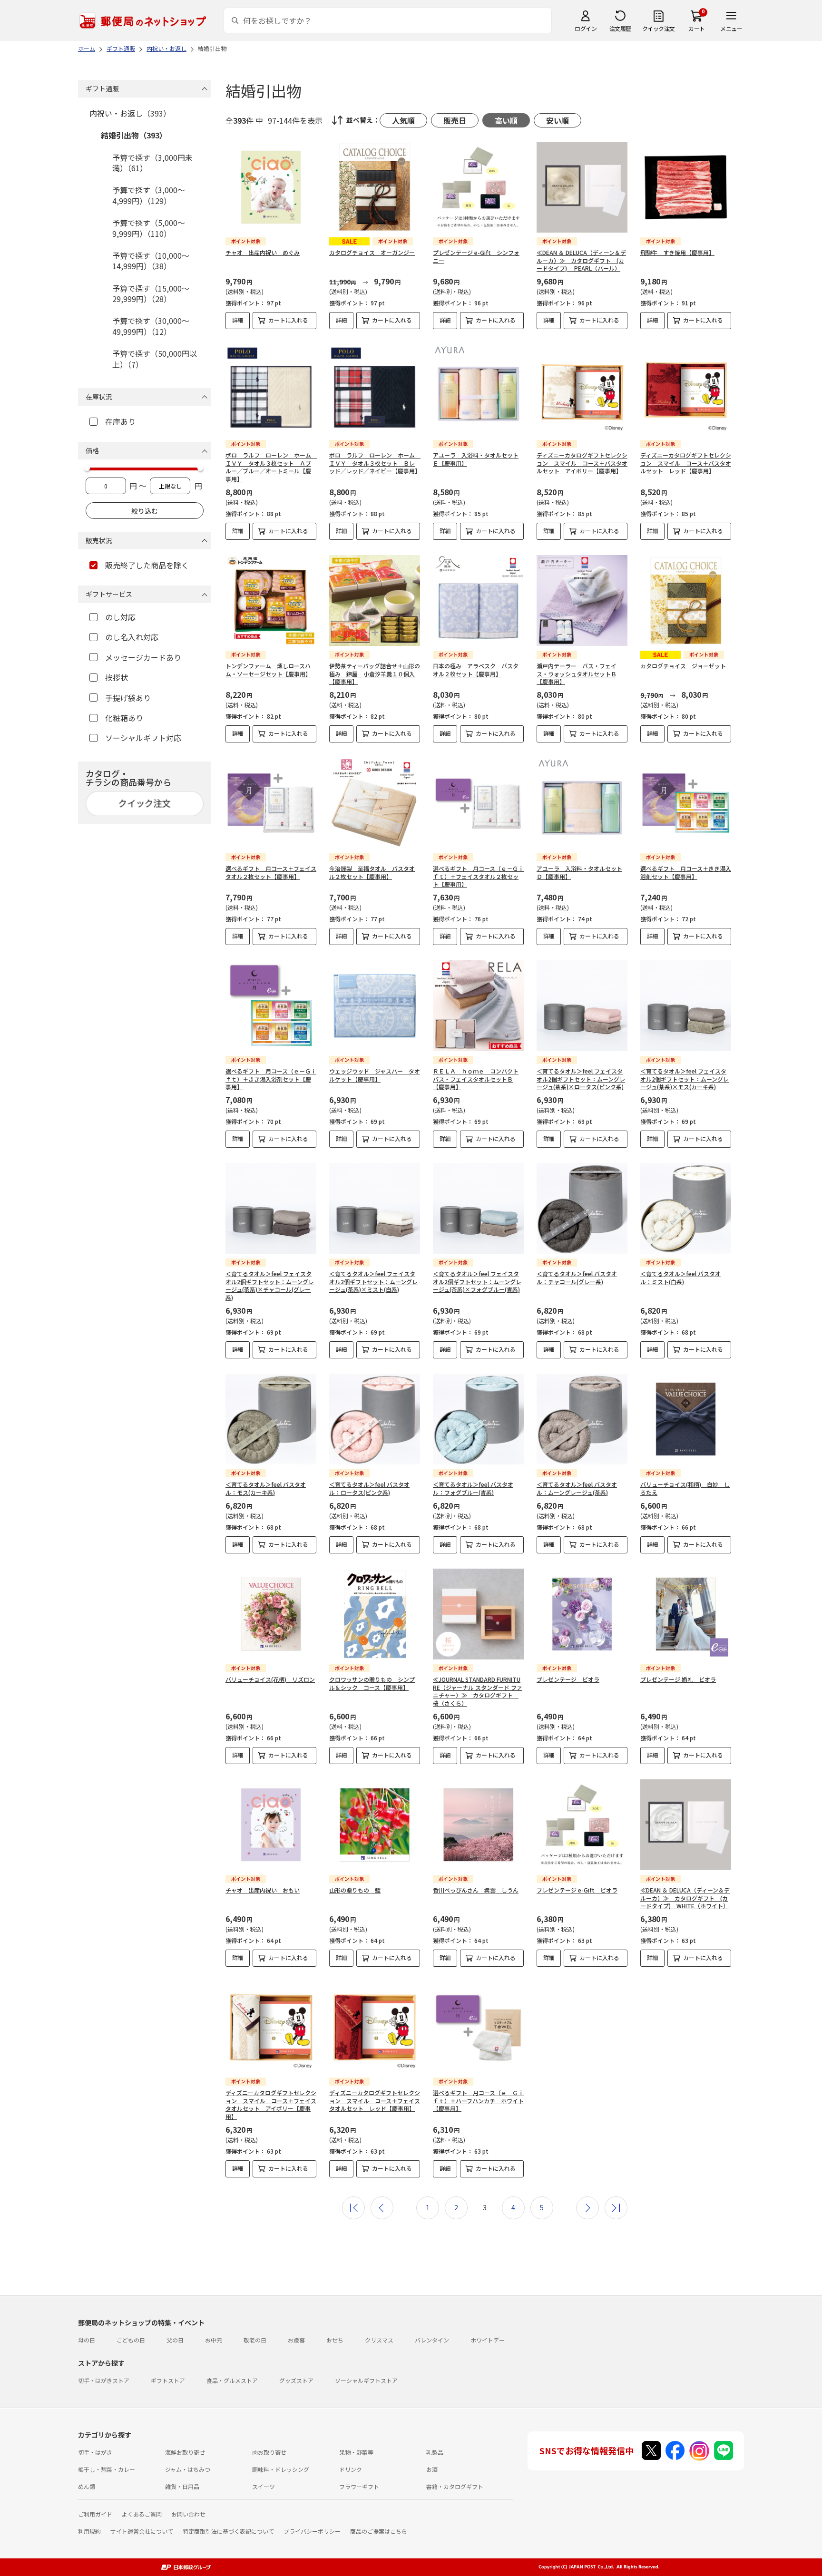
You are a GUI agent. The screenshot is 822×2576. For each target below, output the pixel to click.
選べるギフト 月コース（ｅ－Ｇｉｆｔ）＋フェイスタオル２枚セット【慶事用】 (478, 876)
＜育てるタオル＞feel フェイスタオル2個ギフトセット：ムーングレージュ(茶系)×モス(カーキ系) (685, 1079)
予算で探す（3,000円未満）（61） (152, 163)
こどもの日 (131, 2340)
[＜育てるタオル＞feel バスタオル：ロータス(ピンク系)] (375, 1419)
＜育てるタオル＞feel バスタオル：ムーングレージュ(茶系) (577, 1488)
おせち (335, 2340)
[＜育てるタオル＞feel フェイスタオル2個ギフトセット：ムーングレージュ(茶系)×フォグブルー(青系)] (478, 1208)
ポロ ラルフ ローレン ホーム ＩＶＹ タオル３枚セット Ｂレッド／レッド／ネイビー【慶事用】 (375, 463)
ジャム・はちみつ (188, 2469)
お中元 (214, 2340)
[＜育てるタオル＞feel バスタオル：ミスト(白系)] (686, 1208)
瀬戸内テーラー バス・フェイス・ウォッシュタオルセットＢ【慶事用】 (577, 674)
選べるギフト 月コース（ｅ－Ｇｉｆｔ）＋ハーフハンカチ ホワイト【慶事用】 (478, 2101)
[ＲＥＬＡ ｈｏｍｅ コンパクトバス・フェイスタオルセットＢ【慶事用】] (478, 1006)
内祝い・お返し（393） (130, 113)
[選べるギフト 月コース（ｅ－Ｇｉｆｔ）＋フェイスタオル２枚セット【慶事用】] (478, 803)
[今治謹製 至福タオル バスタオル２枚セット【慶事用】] (375, 803)
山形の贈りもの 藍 (355, 1890)
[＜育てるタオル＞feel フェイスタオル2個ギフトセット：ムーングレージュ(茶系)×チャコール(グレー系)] (271, 1208)
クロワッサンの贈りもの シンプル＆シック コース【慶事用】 (372, 1683)
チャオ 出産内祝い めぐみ (263, 252)
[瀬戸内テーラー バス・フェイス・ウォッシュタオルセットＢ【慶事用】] (582, 600)
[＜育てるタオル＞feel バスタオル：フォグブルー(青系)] (478, 1419)
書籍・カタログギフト (455, 2486)
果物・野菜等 (356, 2452)
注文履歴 (620, 28)
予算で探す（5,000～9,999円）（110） (149, 228)
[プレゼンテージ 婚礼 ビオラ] (686, 1614)
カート (697, 28)
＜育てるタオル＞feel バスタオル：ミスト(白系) (680, 1278)
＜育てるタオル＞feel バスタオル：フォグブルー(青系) (473, 1488)
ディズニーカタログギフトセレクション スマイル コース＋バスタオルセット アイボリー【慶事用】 (582, 463)
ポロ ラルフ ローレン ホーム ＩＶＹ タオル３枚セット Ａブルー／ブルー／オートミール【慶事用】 (271, 467)
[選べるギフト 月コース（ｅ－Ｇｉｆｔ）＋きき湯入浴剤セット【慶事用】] (271, 1006)
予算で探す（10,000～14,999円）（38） (151, 261)
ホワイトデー (488, 2340)
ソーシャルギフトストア (366, 2380)
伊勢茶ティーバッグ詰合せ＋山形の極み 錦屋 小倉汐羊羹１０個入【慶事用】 (375, 674)
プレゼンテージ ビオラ (568, 1679)
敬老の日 (255, 2340)
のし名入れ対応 (132, 637)
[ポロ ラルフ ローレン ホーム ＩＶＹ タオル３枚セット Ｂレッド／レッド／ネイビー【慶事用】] (375, 390)
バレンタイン (432, 2340)
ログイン (586, 28)
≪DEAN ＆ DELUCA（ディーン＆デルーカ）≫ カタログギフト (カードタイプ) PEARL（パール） (581, 260)
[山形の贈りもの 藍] (375, 1825)
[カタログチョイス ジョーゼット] (686, 600)
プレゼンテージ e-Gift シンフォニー (476, 256)
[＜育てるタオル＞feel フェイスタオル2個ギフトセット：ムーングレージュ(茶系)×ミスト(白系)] (375, 1208)
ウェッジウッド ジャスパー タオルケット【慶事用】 (375, 1075)
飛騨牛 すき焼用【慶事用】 (677, 252)
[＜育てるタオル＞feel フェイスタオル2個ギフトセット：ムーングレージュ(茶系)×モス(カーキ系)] (686, 1006)
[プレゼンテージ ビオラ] (582, 1614)
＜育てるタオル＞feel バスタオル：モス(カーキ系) (266, 1488)
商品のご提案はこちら (379, 2531)
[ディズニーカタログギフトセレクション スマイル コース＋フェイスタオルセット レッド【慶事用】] (375, 2027)
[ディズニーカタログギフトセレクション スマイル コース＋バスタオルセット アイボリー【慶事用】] (582, 390)
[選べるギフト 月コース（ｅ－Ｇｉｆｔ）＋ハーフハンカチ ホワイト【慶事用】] (478, 2027)
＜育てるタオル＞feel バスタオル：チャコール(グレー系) (577, 1278)
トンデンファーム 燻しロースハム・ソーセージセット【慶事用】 (268, 670)
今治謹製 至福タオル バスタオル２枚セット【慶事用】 (372, 872)
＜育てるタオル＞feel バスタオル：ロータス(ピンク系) (369, 1488)
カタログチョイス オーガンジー (372, 252)
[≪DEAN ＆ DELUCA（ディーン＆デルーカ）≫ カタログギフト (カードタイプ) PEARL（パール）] (582, 187)
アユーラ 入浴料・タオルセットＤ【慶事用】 (579, 872)
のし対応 (120, 617)
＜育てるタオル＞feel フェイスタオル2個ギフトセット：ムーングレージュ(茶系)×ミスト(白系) (373, 1282)
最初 (353, 2208)
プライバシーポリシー (312, 2531)
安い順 (558, 120)
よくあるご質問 (142, 2514)
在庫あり (120, 421)
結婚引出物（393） (134, 135)
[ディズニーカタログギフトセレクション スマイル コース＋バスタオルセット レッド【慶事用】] (686, 390)
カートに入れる (288, 320)
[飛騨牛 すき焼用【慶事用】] (686, 187)
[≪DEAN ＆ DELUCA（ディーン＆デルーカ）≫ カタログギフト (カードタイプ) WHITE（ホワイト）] (686, 1825)
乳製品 (435, 2452)
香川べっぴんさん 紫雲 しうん (476, 1890)
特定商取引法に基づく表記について (228, 2531)
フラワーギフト (359, 2486)
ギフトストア (168, 2380)
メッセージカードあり (143, 657)
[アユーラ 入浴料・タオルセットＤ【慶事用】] (582, 803)
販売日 (455, 120)
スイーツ (264, 2486)
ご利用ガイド (95, 2514)
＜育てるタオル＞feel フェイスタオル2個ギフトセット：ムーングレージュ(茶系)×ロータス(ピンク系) (581, 1079)
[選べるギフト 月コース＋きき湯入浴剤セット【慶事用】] (686, 803)
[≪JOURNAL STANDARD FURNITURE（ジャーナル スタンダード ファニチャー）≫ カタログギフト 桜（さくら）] (478, 1614)
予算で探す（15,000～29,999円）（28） (151, 293)
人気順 (403, 120)
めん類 (87, 2486)
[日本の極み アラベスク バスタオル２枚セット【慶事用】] (478, 600)
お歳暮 (296, 2340)
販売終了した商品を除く (147, 565)
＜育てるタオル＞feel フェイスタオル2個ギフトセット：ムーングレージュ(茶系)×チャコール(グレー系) (270, 1285)
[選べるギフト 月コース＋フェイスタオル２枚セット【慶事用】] (271, 803)
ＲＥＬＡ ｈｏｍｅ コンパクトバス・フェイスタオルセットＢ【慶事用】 (476, 1079)
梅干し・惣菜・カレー (107, 2469)
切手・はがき (95, 2452)
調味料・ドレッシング (281, 2469)
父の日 (175, 2340)
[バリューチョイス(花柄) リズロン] (271, 1614)
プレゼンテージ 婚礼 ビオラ (678, 1679)
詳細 (238, 320)
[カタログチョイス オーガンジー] (375, 187)
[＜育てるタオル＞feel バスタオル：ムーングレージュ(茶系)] (582, 1419)
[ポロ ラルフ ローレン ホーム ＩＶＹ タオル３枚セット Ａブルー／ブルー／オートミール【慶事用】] (271, 390)
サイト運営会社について (142, 2531)
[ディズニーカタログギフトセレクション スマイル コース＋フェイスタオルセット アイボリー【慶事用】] (271, 2027)
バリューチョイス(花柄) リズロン (270, 1679)
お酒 (432, 2469)
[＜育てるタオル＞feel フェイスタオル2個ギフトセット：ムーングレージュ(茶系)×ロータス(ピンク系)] (582, 1006)
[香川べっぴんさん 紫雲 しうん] (478, 1825)
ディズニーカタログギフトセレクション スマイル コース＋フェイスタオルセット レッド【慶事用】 (375, 2101)
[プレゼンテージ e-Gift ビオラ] (582, 1825)
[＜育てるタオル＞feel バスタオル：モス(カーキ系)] (271, 1419)
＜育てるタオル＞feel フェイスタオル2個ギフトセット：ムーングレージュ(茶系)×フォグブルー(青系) (477, 1282)
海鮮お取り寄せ (185, 2452)
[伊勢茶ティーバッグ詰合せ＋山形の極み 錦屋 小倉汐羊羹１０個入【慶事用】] (375, 600)
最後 (616, 2208)
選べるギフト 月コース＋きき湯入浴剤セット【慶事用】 (686, 872)
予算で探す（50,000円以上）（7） (155, 359)
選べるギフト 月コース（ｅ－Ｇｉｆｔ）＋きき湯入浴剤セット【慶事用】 (271, 1079)
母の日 (87, 2340)
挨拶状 (117, 677)
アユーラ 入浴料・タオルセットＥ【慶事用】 (476, 459)
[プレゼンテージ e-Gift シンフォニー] (478, 187)
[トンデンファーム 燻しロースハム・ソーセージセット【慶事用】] (271, 600)
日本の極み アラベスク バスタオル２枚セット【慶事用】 (476, 670)
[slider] (87, 468)
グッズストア (296, 2380)
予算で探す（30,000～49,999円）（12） (151, 326)
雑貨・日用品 (182, 2486)
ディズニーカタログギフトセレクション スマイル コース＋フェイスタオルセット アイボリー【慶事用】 (271, 2104)
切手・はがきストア (104, 2380)
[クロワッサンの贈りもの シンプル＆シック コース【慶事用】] (375, 1614)
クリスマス (379, 2340)
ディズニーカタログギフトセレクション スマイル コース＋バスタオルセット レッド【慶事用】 (686, 463)
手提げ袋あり (128, 698)
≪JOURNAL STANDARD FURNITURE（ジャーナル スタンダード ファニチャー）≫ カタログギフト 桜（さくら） (478, 1691)
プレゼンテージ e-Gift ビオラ (577, 1890)
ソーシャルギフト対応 (143, 738)
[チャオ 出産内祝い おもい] (271, 1825)
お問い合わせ (188, 2514)
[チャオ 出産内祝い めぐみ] (271, 187)
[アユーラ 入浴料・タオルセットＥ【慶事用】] (478, 390)
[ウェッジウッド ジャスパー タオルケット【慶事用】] (375, 1006)
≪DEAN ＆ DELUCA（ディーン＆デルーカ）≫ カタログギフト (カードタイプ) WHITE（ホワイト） (685, 1898)
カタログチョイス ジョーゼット (683, 666)
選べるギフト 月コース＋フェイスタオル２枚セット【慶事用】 (271, 872)
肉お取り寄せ (269, 2452)
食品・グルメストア (232, 2380)
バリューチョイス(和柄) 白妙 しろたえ (685, 1488)
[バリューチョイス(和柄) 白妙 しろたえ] (686, 1419)
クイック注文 (659, 28)
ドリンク (351, 2469)
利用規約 (89, 2531)
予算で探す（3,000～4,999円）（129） (149, 195)
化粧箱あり (124, 718)
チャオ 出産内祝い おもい (263, 1890)
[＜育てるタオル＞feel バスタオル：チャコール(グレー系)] (582, 1208)
